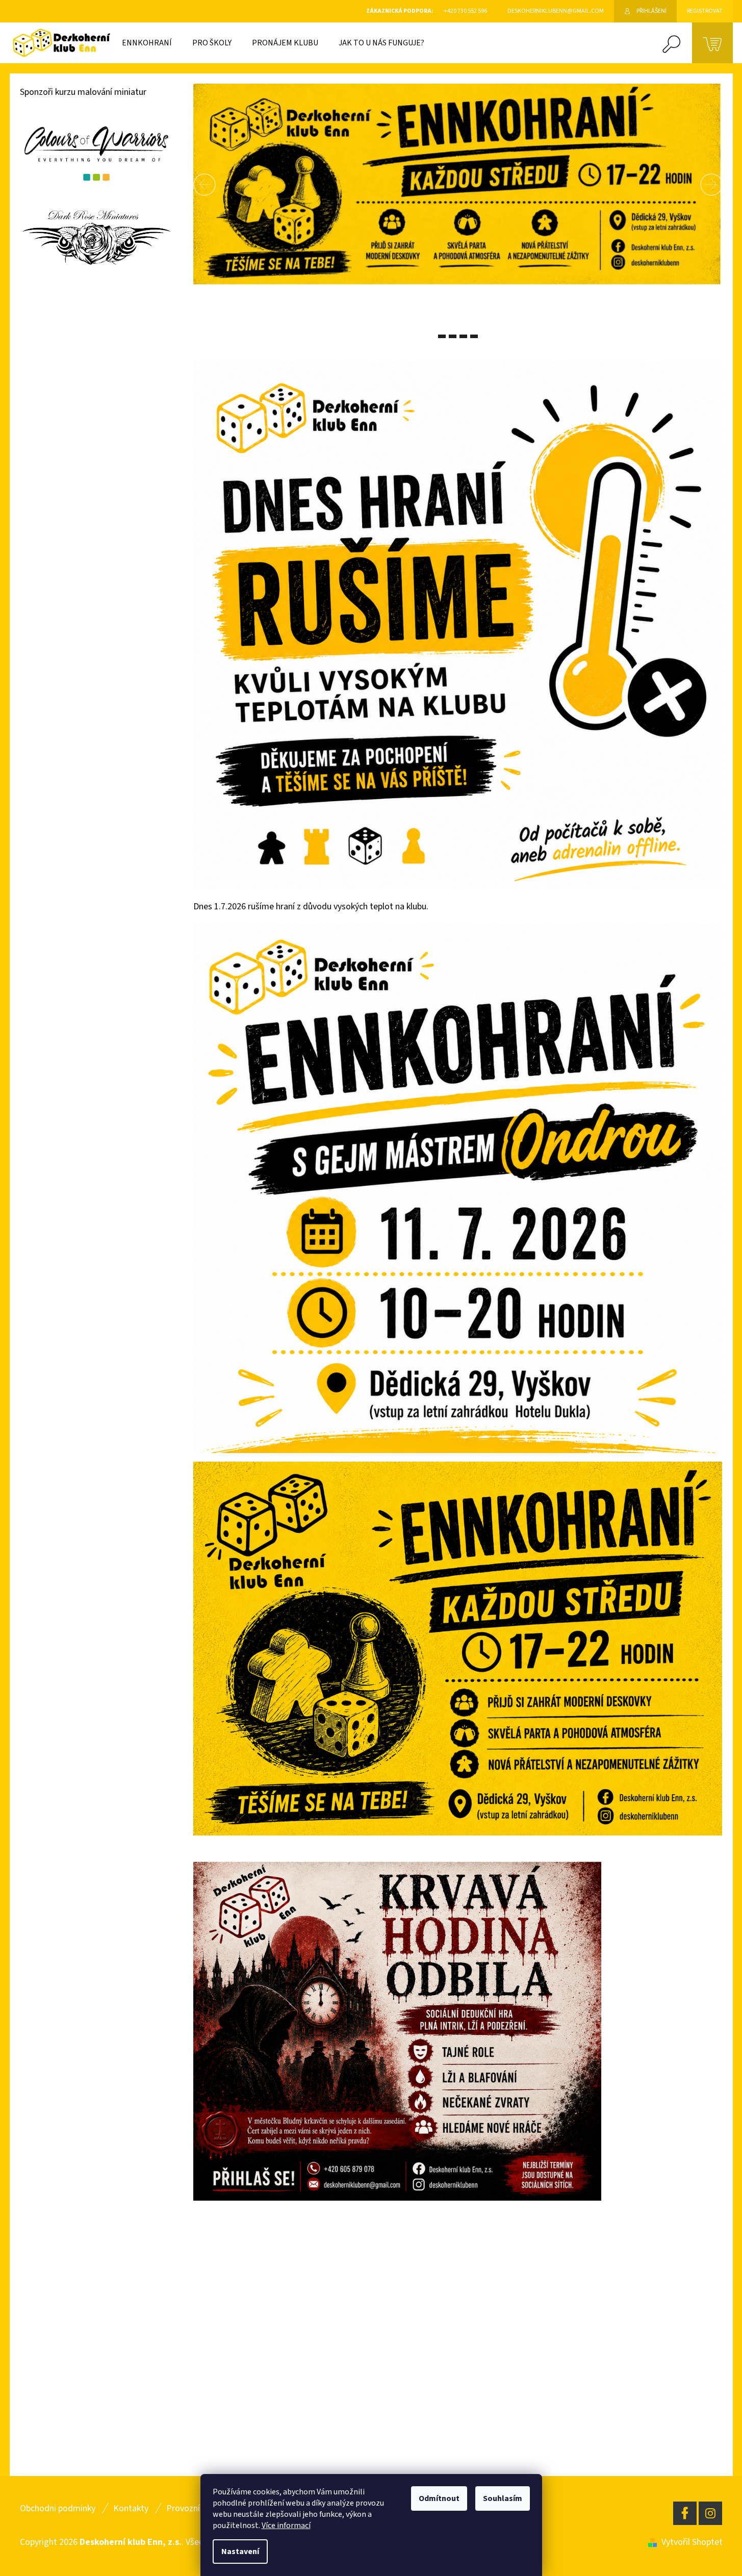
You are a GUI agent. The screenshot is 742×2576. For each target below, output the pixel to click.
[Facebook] (685, 2513)
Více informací (286, 2526)
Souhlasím (503, 2498)
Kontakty (131, 2508)
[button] (224, 184)
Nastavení (240, 2552)
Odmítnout (439, 2498)
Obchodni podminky (58, 2508)
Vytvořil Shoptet (692, 2542)
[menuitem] (147, 43)
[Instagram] (710, 2513)
